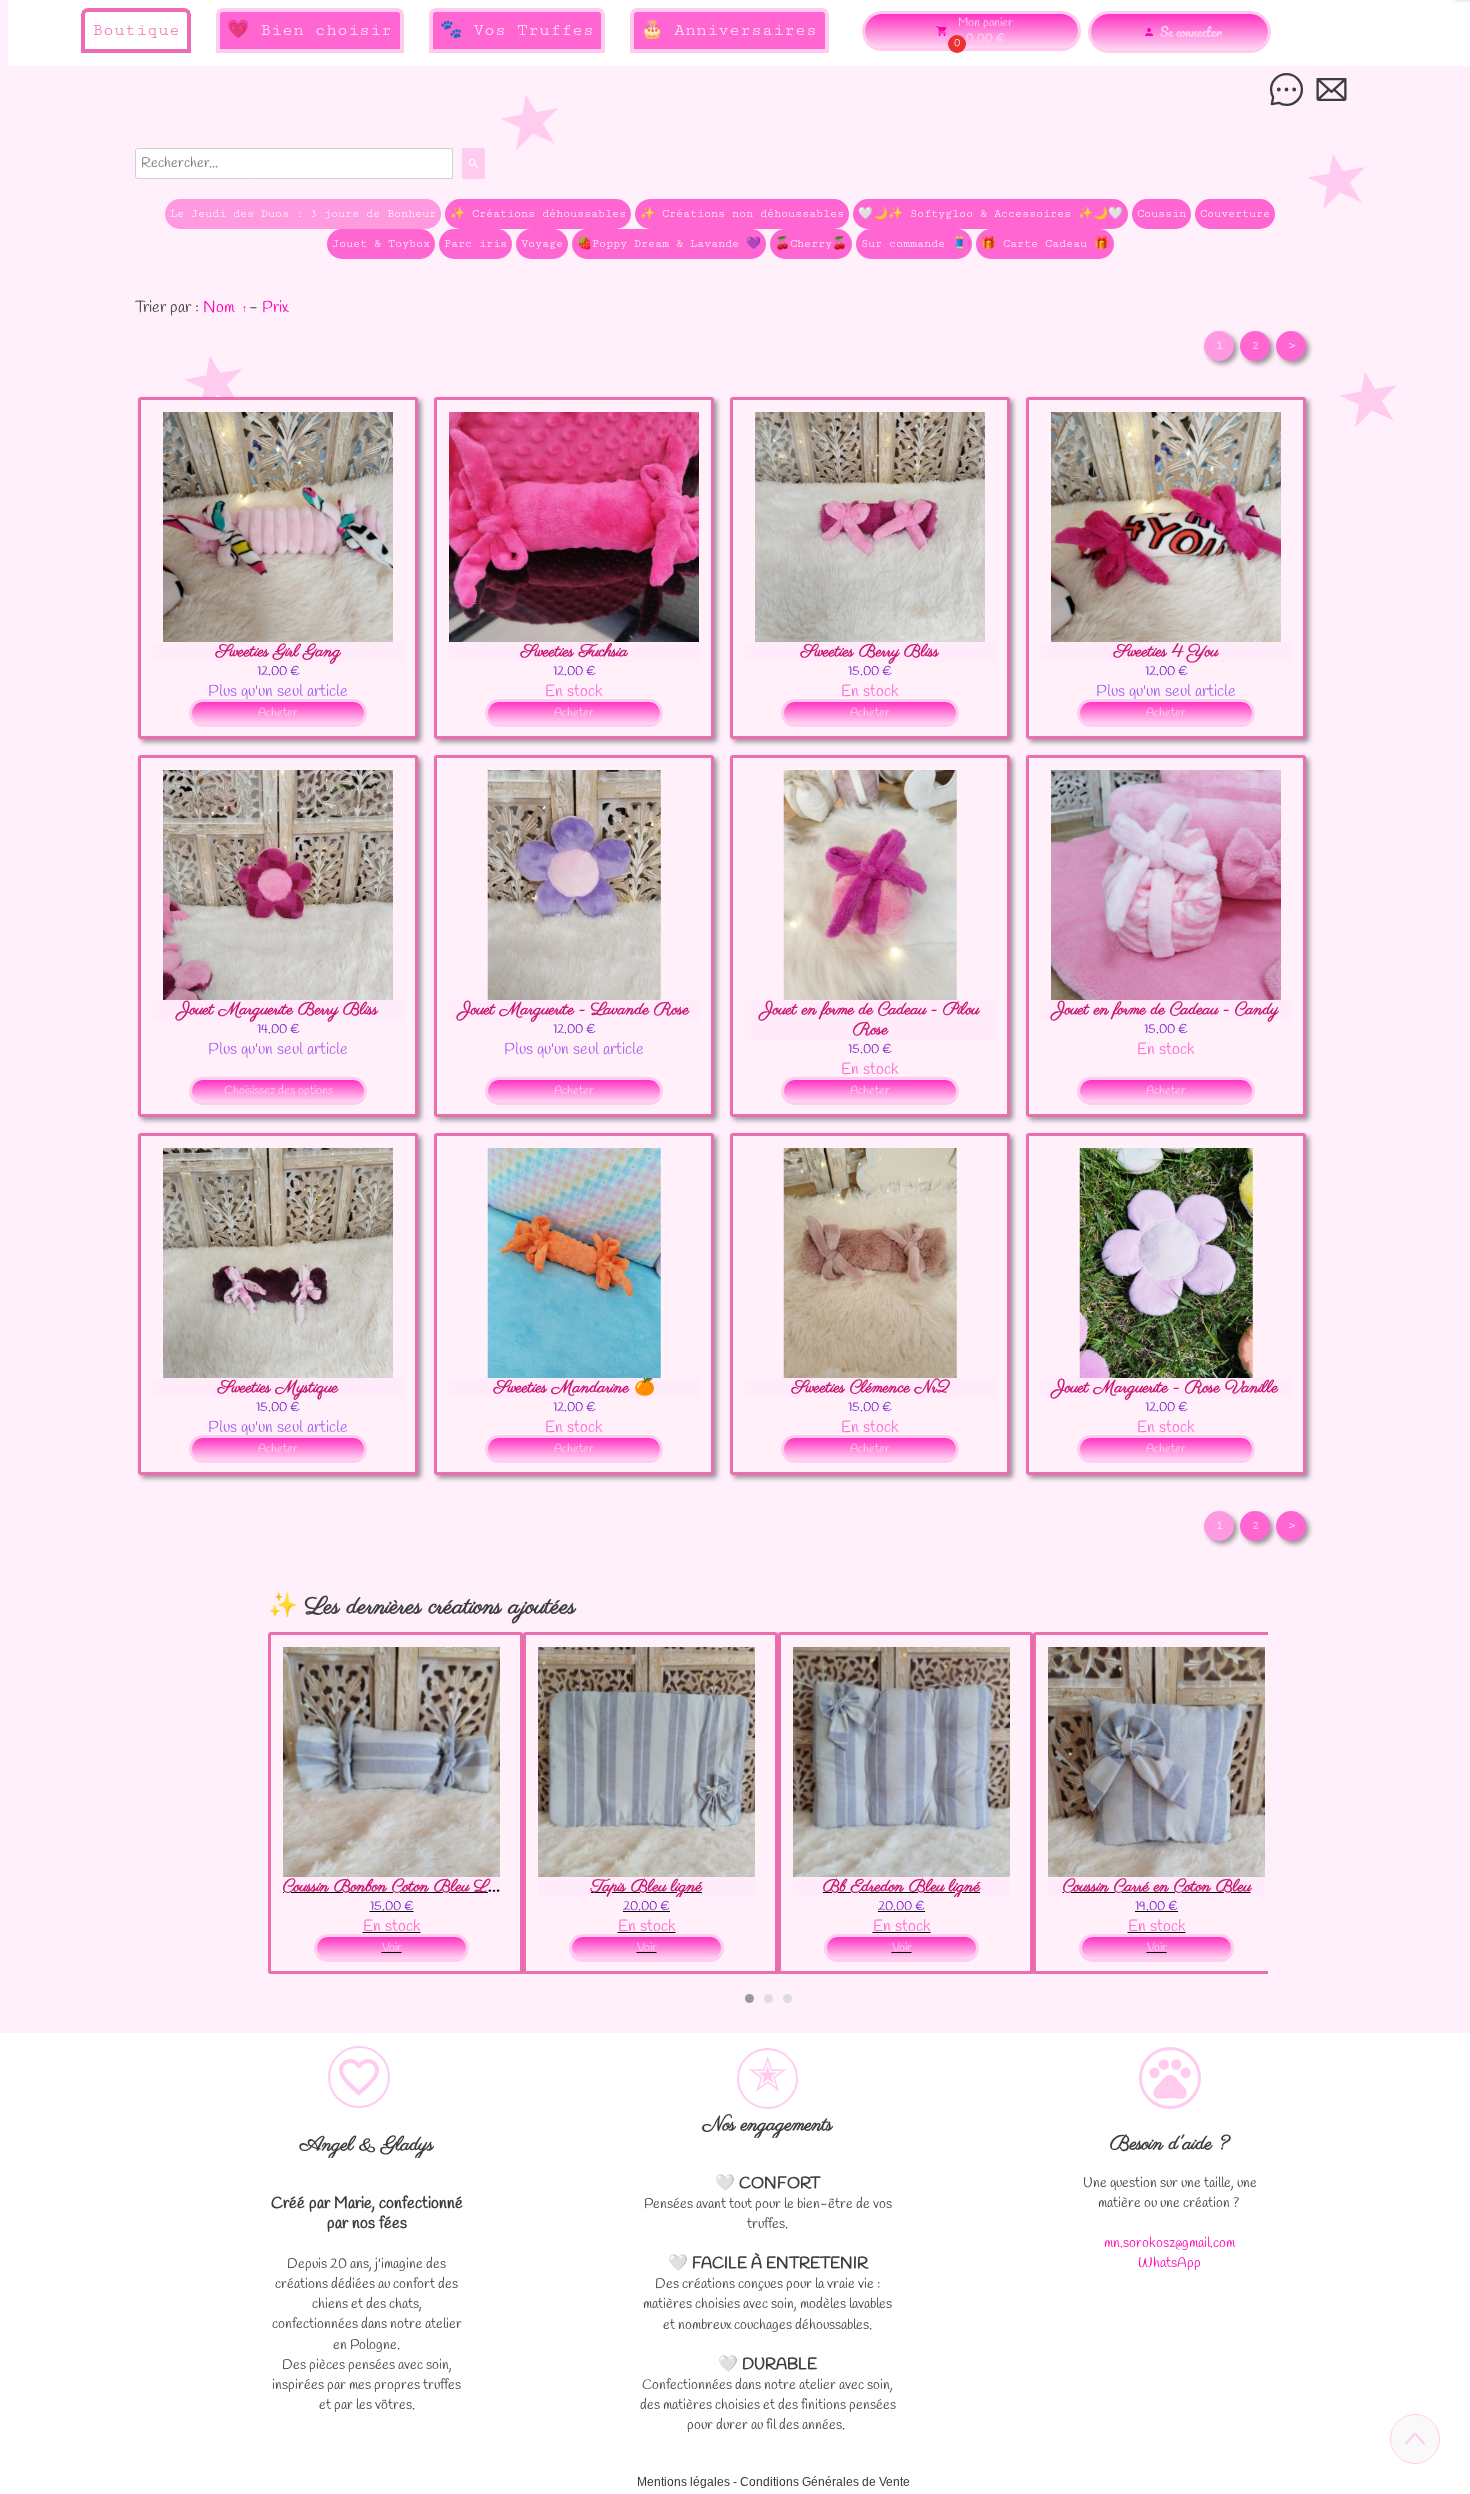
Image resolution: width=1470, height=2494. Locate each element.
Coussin (1161, 213)
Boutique (136, 30)
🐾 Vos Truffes (517, 30)
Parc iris (475, 243)
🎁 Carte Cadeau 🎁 (1045, 243)
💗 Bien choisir (309, 30)
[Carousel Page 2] (768, 1998)
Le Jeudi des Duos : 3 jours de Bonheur (303, 213)
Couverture (1235, 213)
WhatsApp (1169, 2263)
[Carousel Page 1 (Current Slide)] (749, 1998)
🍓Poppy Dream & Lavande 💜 (669, 243)
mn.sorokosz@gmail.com (1169, 2243)
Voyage (542, 243)
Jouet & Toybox (381, 243)
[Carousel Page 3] (787, 1998)
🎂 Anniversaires (729, 30)
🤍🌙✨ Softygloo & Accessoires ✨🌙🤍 (990, 213)
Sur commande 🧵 (914, 243)
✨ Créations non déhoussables (742, 213)
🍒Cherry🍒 (811, 243)
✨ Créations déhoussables (538, 213)
